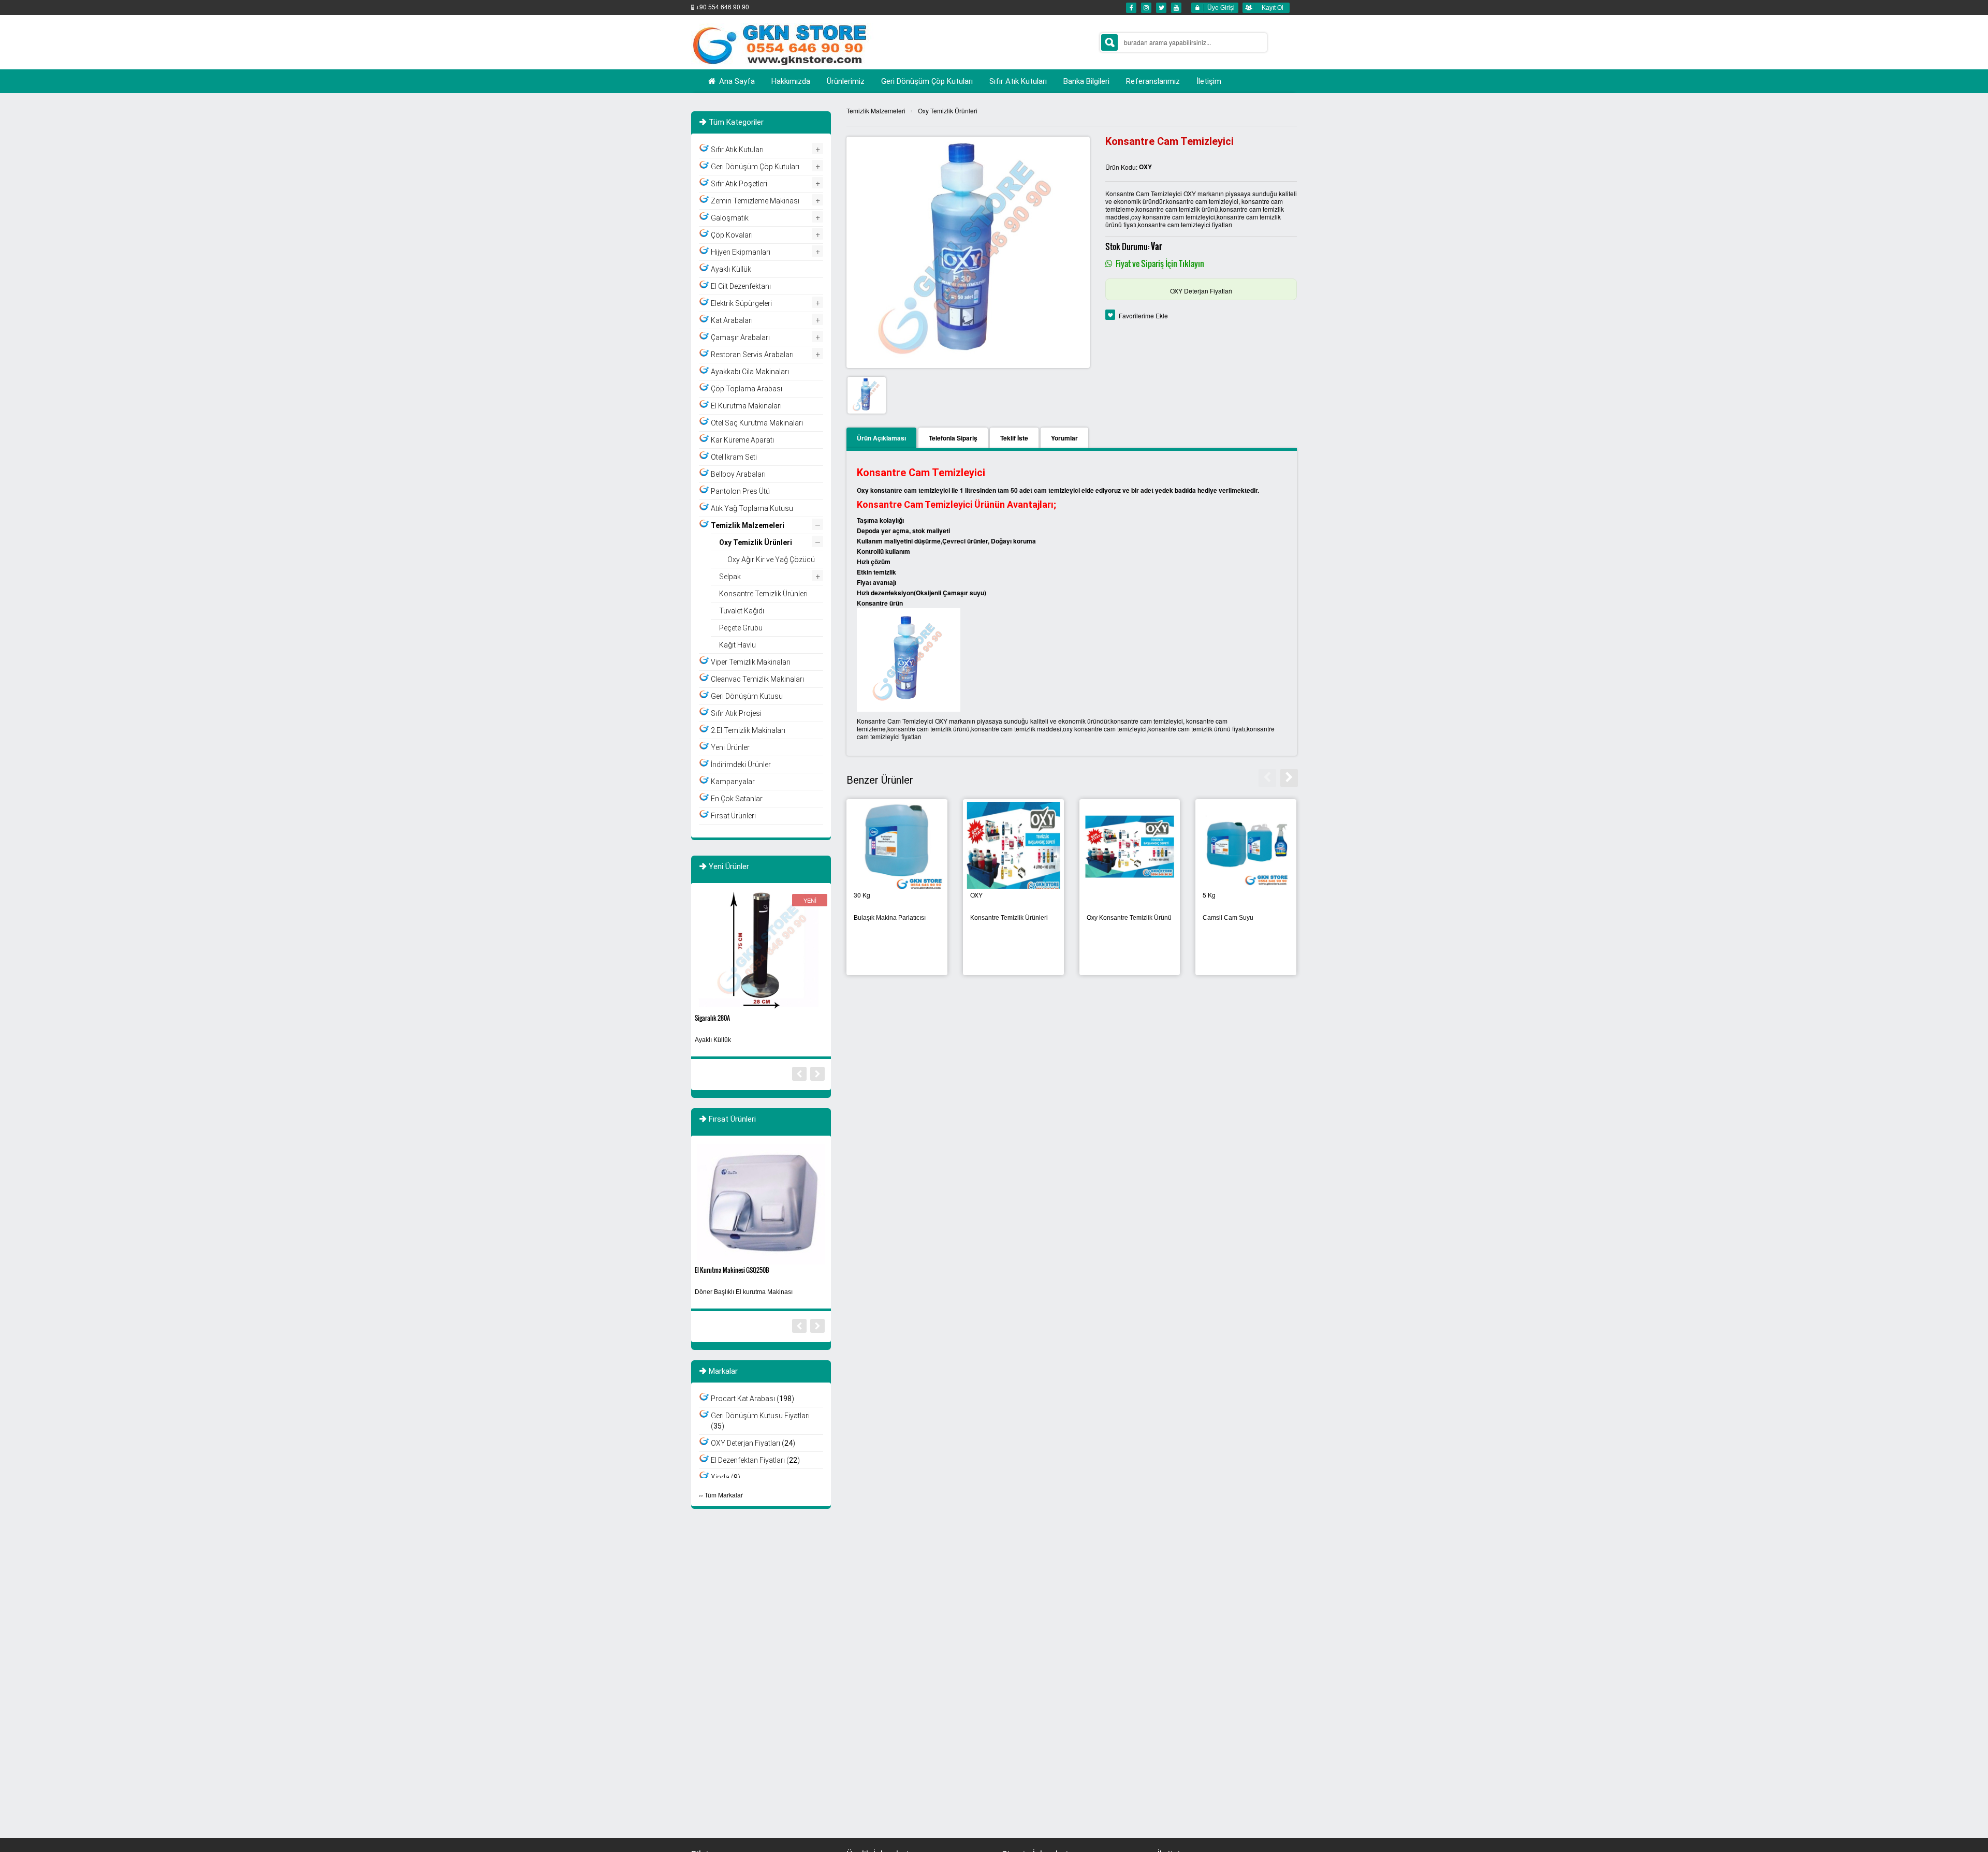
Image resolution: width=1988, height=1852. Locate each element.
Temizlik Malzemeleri (876, 111)
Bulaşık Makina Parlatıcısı (890, 918)
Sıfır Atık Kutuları (737, 150)
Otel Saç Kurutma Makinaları (757, 423)
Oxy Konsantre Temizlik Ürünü (1129, 918)
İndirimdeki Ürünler (741, 765)
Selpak (730, 577)
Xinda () (726, 1477)
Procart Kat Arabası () (752, 1399)
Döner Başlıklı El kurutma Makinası (744, 1292)
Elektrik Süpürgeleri (741, 303)
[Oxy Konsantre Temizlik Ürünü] (1130, 846)
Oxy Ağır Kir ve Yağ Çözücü (771, 560)
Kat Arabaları (732, 320)
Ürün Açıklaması (881, 438)
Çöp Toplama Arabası (747, 389)
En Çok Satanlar (737, 799)
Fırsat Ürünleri (733, 816)
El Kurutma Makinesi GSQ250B (732, 1270)
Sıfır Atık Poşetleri (739, 184)
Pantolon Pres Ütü (740, 491)
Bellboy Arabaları (738, 474)
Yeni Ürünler (730, 747)
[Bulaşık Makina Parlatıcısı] (897, 846)
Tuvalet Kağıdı (742, 611)
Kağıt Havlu (737, 645)
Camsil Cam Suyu (1228, 918)
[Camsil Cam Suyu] (1246, 846)
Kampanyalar (733, 782)
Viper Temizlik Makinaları (751, 662)
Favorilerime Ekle (1143, 315)
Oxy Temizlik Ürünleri (948, 111)
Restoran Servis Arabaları (752, 355)
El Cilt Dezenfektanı (741, 286)
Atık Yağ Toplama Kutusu (752, 508)
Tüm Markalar (724, 1495)
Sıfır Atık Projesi (736, 713)
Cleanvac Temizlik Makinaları (757, 679)
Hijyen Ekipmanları (741, 252)
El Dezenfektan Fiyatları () (755, 1460)
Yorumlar (1064, 438)
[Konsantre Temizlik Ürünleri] (1013, 846)
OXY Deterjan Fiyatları (1201, 291)
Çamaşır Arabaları (740, 337)
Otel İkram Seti (734, 457)
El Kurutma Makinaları (746, 406)
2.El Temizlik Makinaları (748, 730)
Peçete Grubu (741, 628)
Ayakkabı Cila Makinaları (750, 372)
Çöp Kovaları (732, 235)
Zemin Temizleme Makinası (755, 201)
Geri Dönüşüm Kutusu (747, 696)
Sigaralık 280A (712, 1018)
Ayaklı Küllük (731, 269)
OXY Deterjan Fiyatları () (753, 1443)
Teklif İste (1014, 438)
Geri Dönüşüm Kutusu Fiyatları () (760, 1421)
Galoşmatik (730, 218)
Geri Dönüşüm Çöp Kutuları (755, 167)
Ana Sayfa (736, 81)
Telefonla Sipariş (953, 438)
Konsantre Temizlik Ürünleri (1009, 918)
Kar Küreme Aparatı (742, 440)
